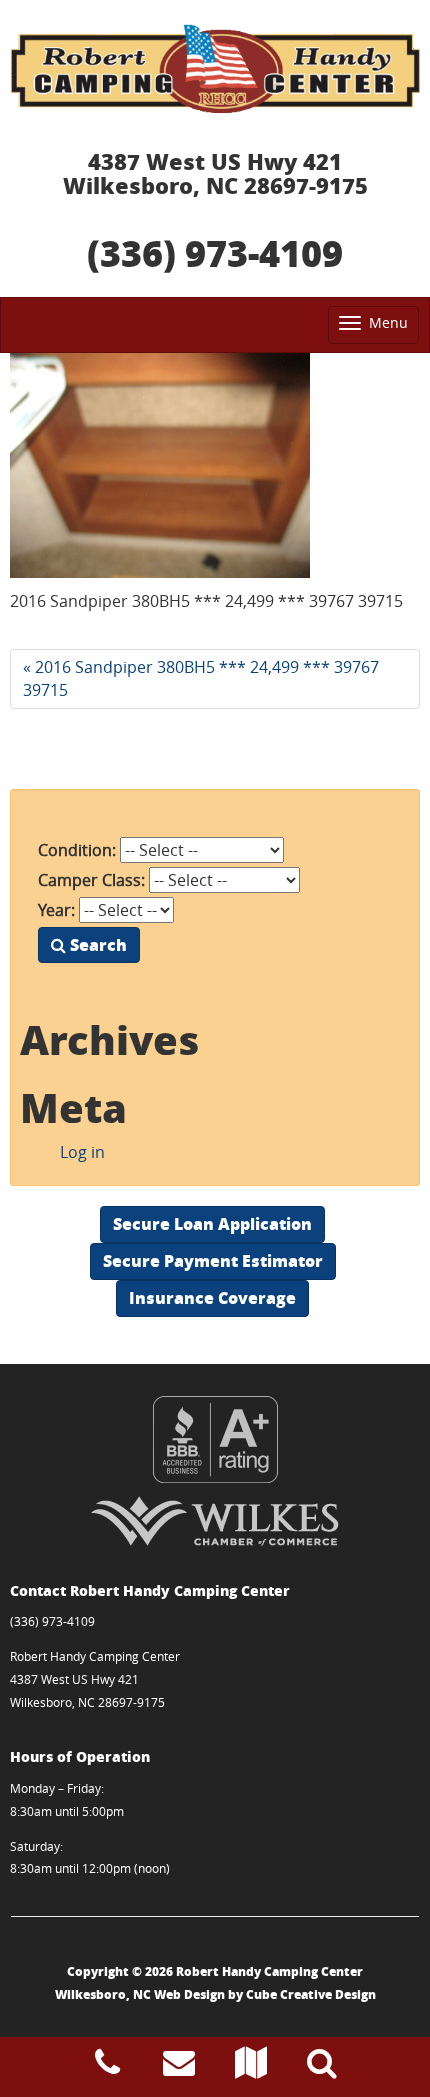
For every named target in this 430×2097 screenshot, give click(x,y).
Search (96, 944)
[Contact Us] (179, 2068)
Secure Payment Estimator (213, 1260)
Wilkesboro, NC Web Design (140, 1994)
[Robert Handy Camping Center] (215, 68)
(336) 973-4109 (215, 252)
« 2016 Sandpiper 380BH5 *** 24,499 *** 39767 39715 (201, 678)
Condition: (77, 850)
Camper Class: (91, 880)
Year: (56, 910)
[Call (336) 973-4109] (107, 2068)
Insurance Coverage (212, 1297)
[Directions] (251, 2068)
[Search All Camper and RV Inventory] (322, 2068)
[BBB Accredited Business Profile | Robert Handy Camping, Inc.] (215, 1439)
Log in (82, 1152)
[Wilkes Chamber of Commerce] (215, 1521)
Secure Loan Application (212, 1223)
